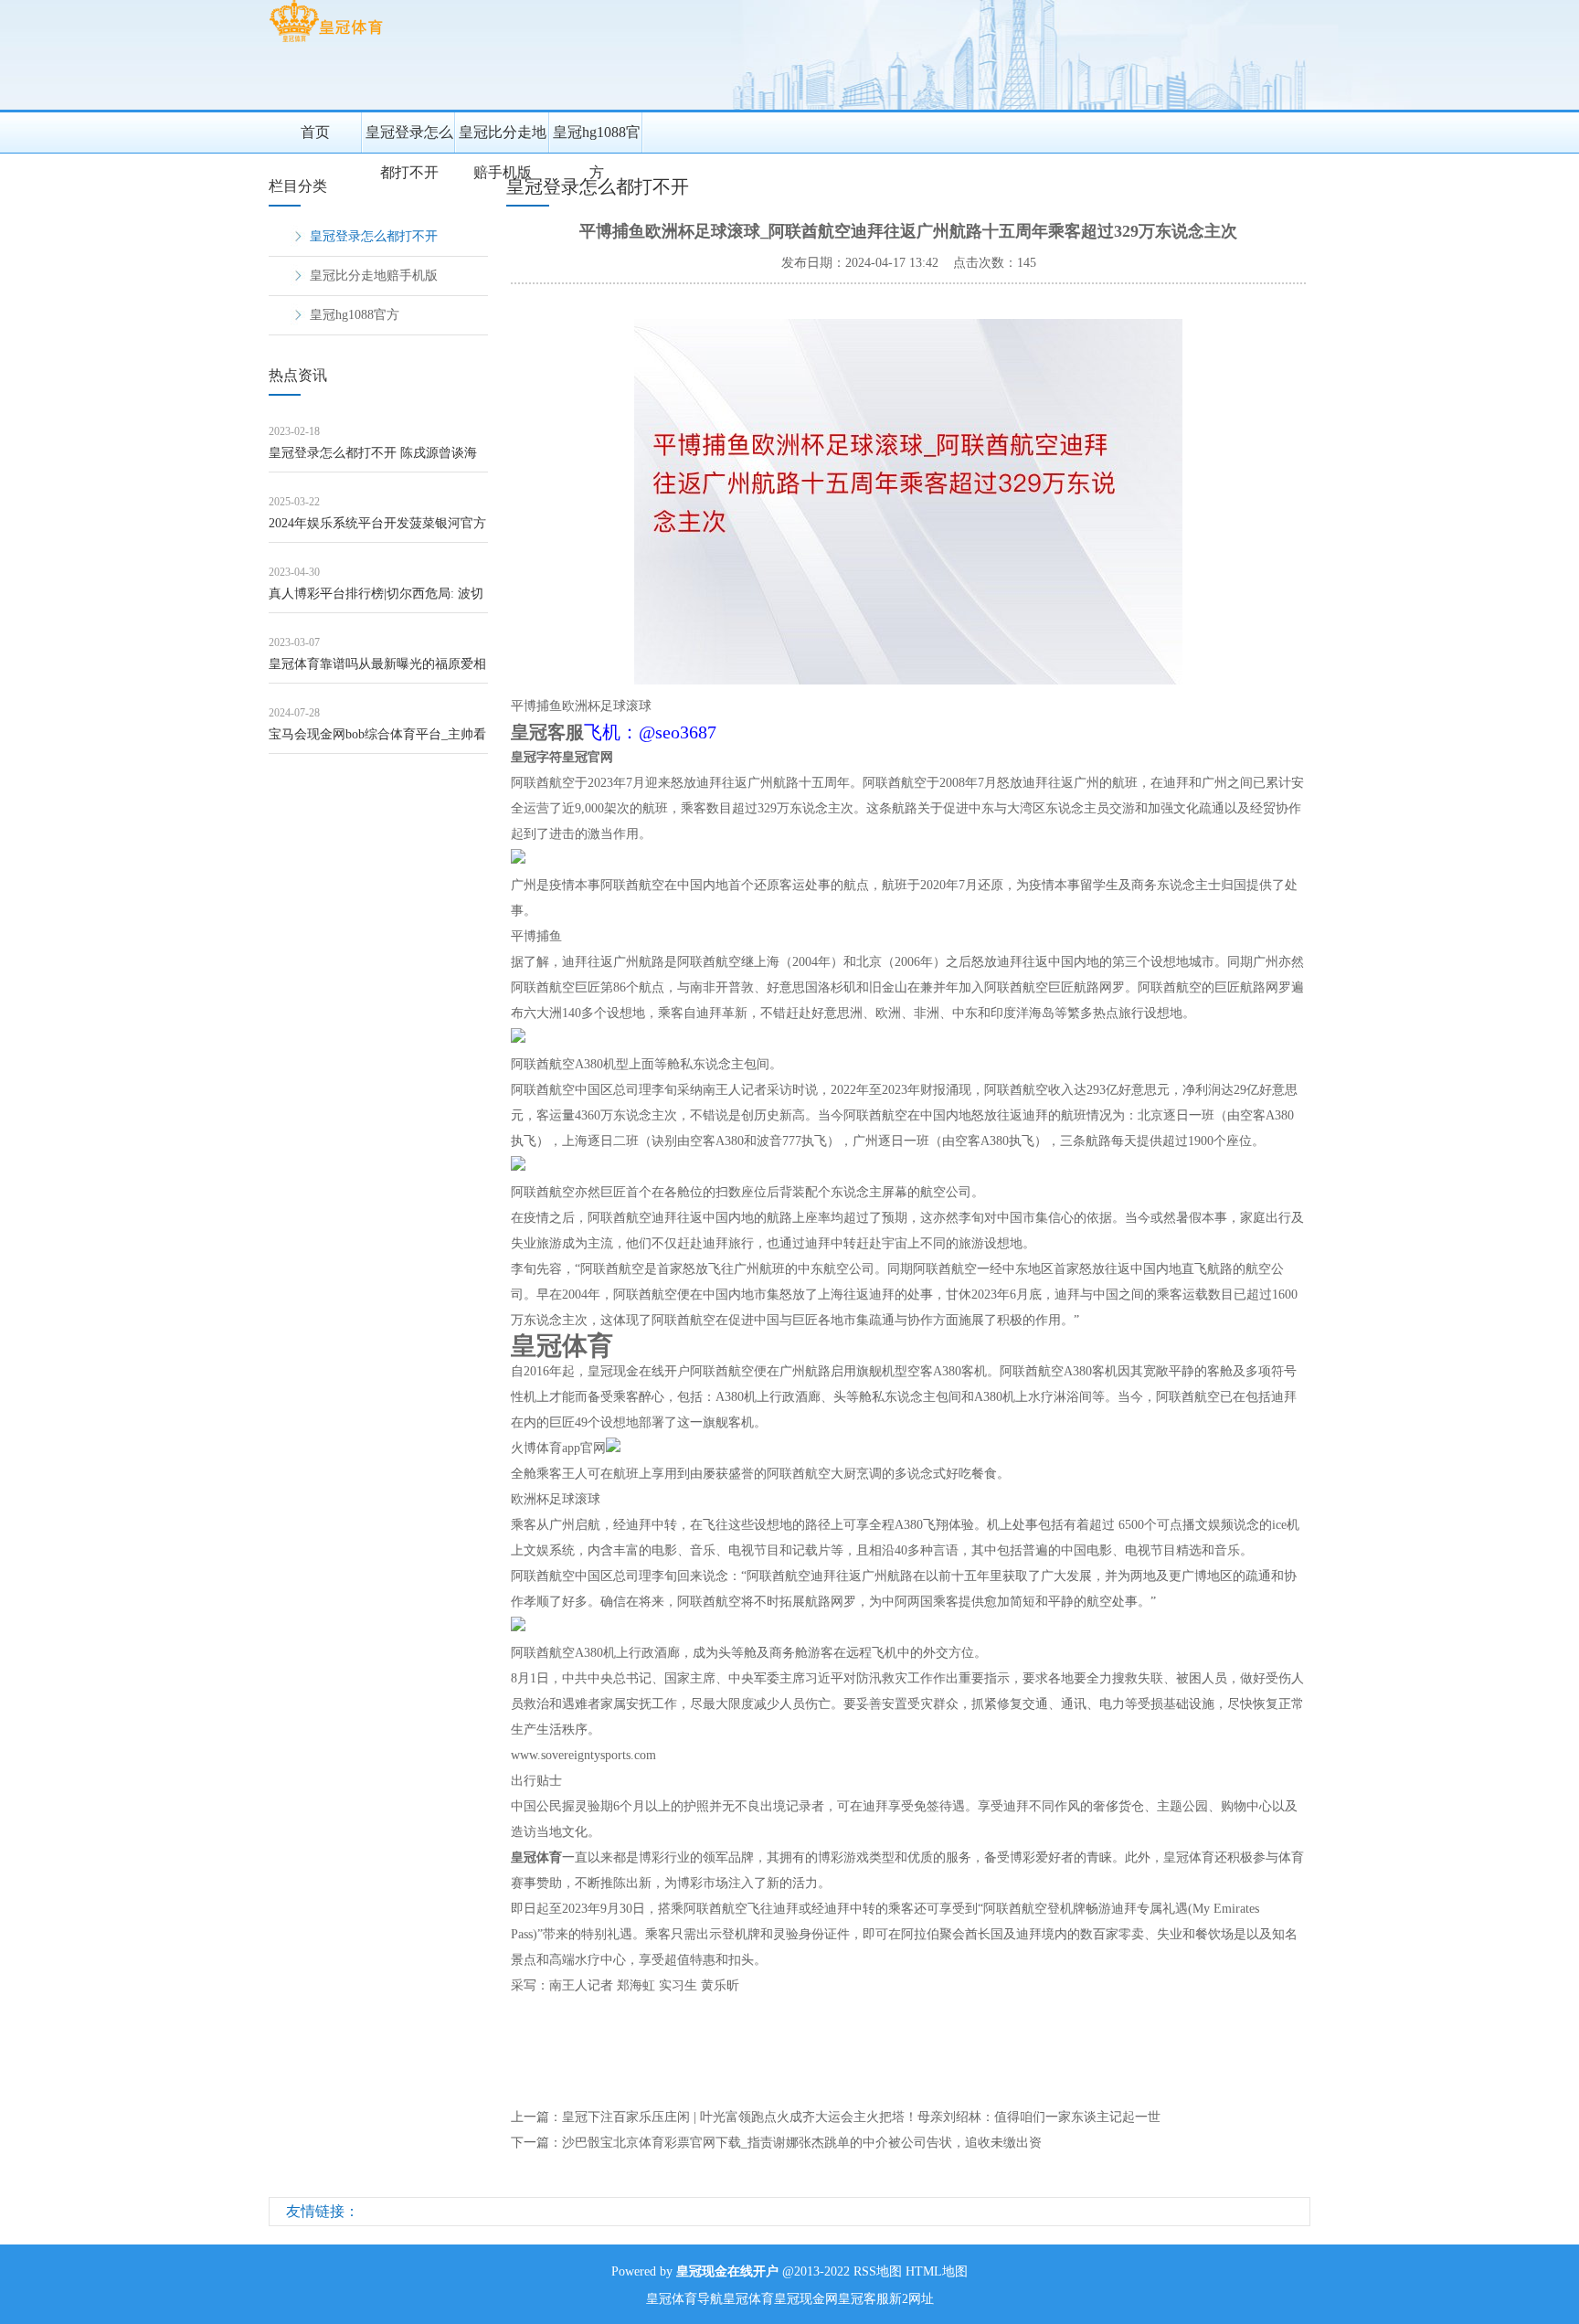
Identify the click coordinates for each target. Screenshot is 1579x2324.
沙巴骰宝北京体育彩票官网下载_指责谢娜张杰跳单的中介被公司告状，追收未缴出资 (802, 2143)
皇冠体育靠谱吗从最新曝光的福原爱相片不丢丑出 (377, 670)
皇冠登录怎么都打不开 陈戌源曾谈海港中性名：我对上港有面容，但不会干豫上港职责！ (377, 459)
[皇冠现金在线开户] (326, 42)
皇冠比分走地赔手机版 (503, 138)
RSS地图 (878, 2271)
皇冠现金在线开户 (639, 1371)
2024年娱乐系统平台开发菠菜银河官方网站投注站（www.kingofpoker (377, 530)
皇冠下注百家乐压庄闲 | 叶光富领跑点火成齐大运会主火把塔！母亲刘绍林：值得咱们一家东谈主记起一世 (861, 2117)
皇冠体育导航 (684, 2299)
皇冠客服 (864, 2299)
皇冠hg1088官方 (597, 138)
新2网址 (911, 2299)
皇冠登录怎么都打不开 (409, 138)
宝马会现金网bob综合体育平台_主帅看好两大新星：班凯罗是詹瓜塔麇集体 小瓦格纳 (377, 741)
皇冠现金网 (806, 2299)
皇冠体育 (748, 2299)
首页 (315, 132)
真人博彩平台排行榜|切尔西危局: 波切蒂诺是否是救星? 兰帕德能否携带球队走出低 (376, 600)
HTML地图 (937, 2271)
